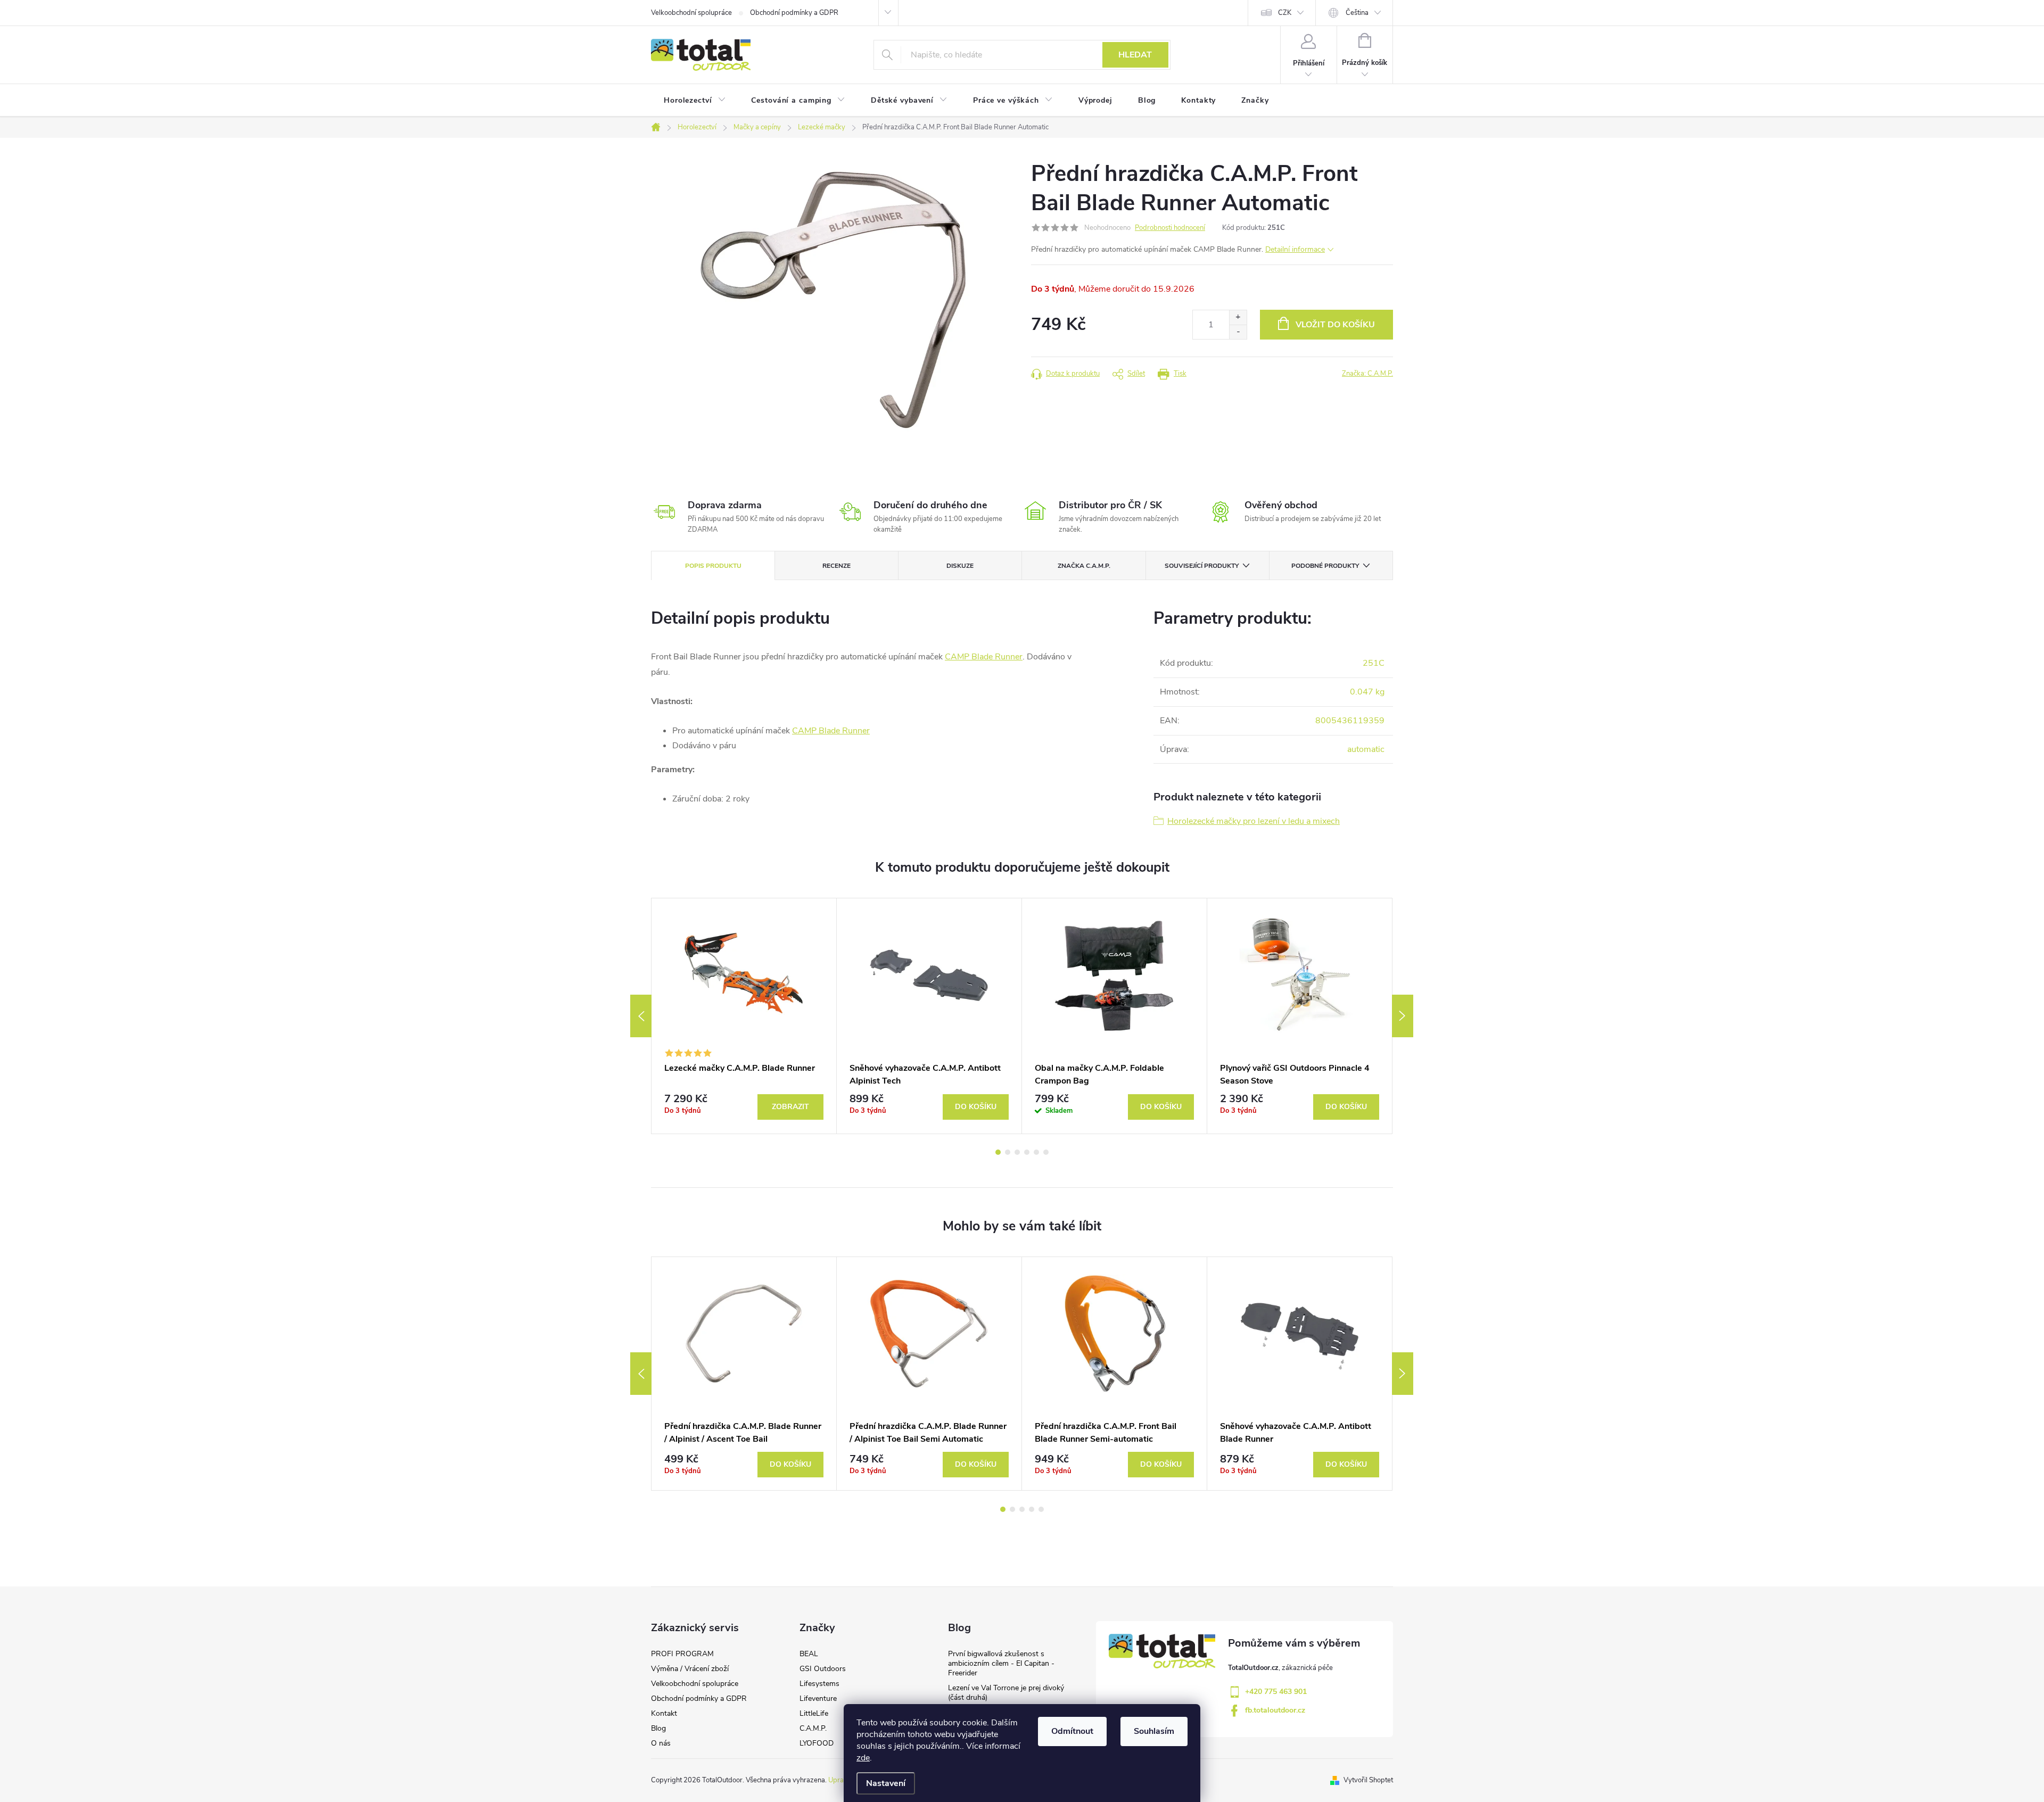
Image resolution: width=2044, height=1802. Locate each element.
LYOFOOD (817, 1743)
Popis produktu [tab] (713, 566)
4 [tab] (1027, 1152)
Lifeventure (818, 1698)
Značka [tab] (1084, 566)
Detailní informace (1295, 249)
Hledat (1135, 55)
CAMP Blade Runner (984, 657)
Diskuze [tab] (960, 566)
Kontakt (664, 1713)
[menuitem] (695, 101)
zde (863, 1758)
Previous (641, 1016)
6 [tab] (1046, 1152)
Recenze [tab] (836, 566)
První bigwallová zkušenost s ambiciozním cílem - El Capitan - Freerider (1001, 1663)
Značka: (1367, 374)
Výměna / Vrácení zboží (690, 1669)
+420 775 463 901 (1276, 1692)
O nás (661, 1743)
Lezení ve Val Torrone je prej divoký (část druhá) (1006, 1693)
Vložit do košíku (1335, 325)
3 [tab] (1017, 1152)
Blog (658, 1728)
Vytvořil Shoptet (1368, 1780)
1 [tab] (998, 1152)
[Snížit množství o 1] (1238, 332)
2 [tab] (1008, 1152)
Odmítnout (1072, 1731)
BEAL (809, 1654)
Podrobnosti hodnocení (1170, 228)
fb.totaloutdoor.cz (1275, 1710)
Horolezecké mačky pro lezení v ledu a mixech (1254, 821)
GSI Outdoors (823, 1669)
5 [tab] (1036, 1152)
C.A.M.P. (813, 1728)
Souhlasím (1154, 1731)
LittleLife (814, 1713)
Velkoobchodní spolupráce (691, 13)
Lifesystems (819, 1684)
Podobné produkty (1325, 566)
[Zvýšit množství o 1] (1238, 317)
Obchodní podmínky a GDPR (794, 13)
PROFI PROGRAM (682, 1654)
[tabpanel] (744, 1016)
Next (1403, 1016)
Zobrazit (790, 1107)
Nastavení (886, 1783)
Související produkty (1202, 566)
